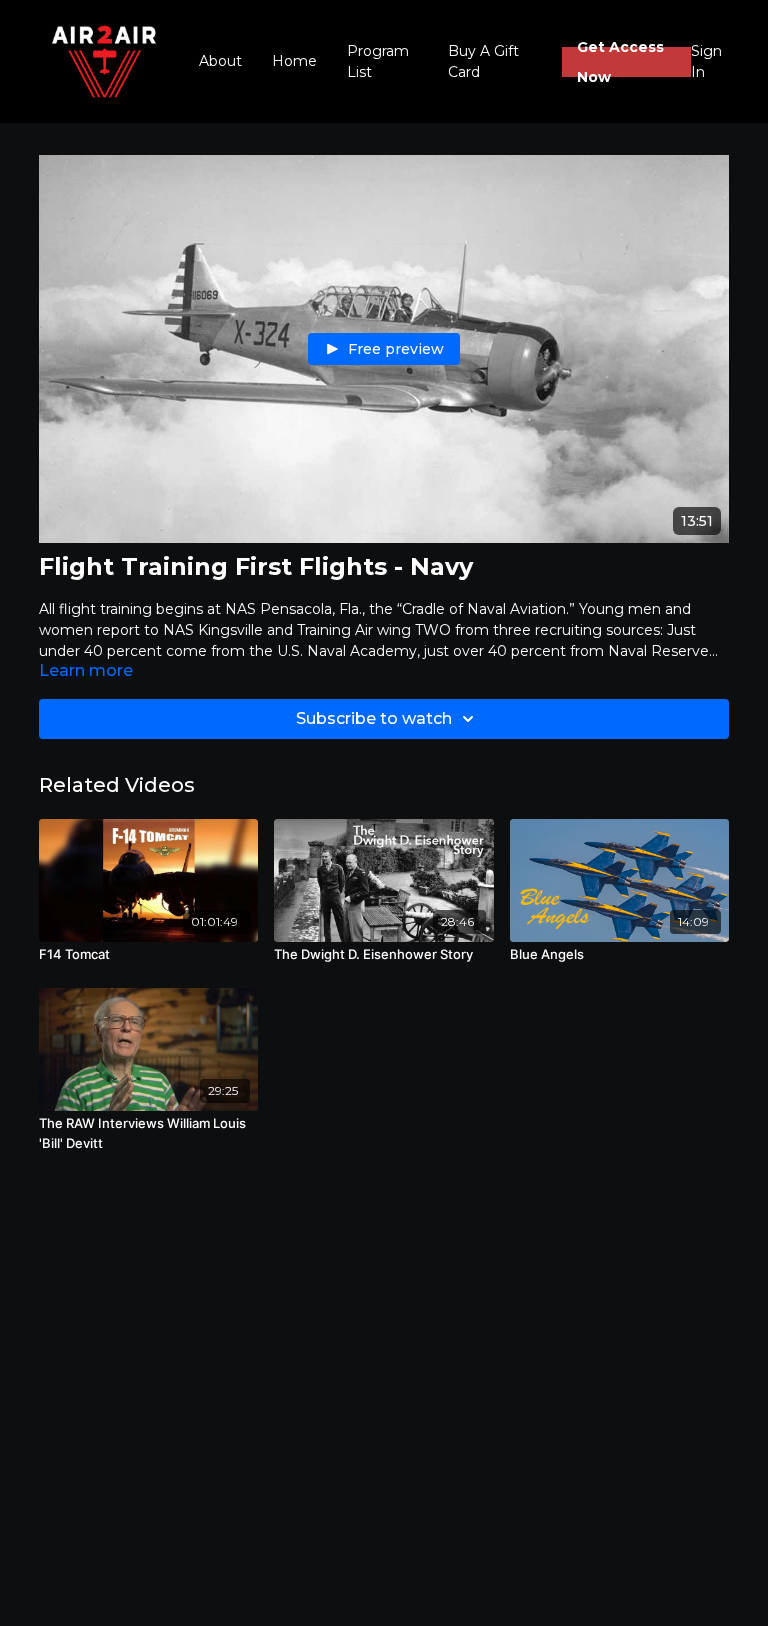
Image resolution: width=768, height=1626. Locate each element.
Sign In (706, 61)
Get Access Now (620, 62)
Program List (378, 61)
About (220, 61)
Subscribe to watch (374, 718)
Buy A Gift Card (483, 61)
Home (294, 61)
